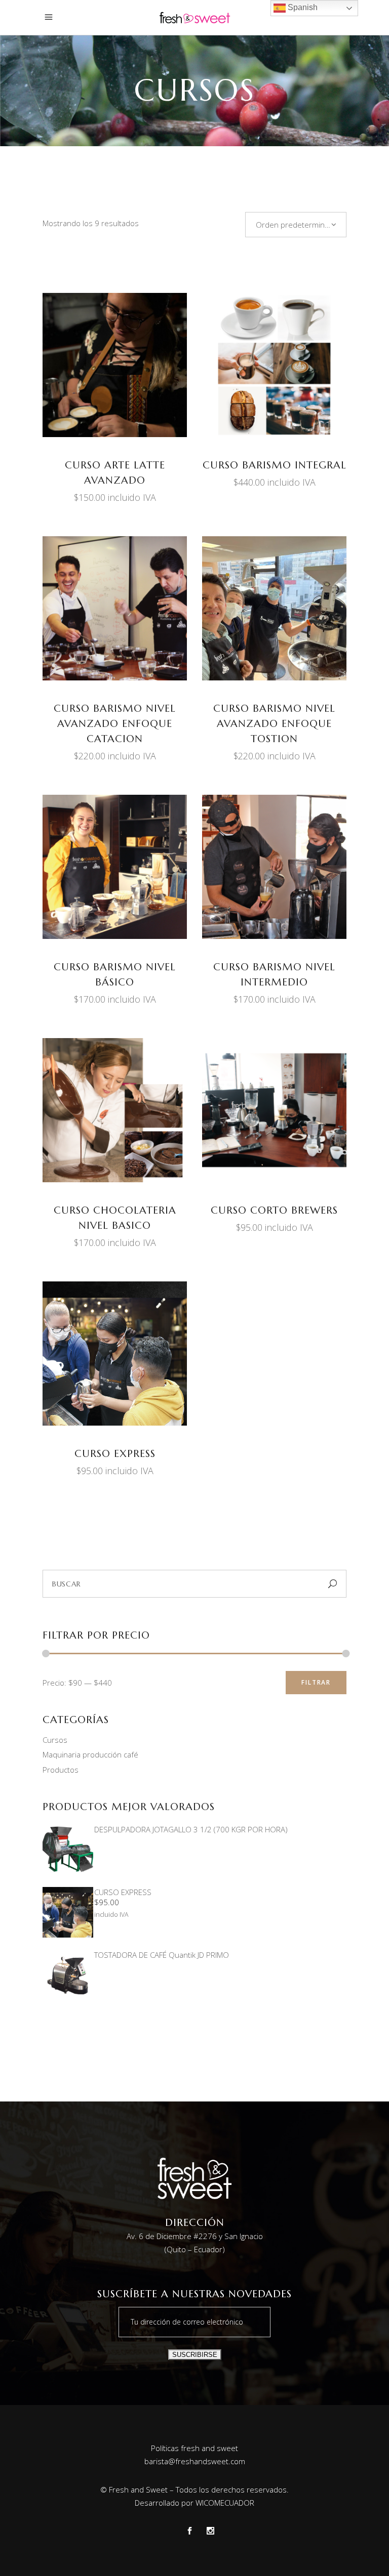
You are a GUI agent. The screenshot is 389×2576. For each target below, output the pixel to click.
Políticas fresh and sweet (194, 2448)
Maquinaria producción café (90, 1754)
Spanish (302, 7)
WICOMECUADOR (225, 2503)
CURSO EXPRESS (115, 1454)
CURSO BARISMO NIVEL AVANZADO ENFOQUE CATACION (115, 724)
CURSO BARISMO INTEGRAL (275, 465)
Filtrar (316, 1682)
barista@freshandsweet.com (195, 2461)
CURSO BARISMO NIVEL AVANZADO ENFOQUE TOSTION (274, 724)
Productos (61, 1770)
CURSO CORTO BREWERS (274, 1210)
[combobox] (296, 225)
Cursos (55, 1740)
